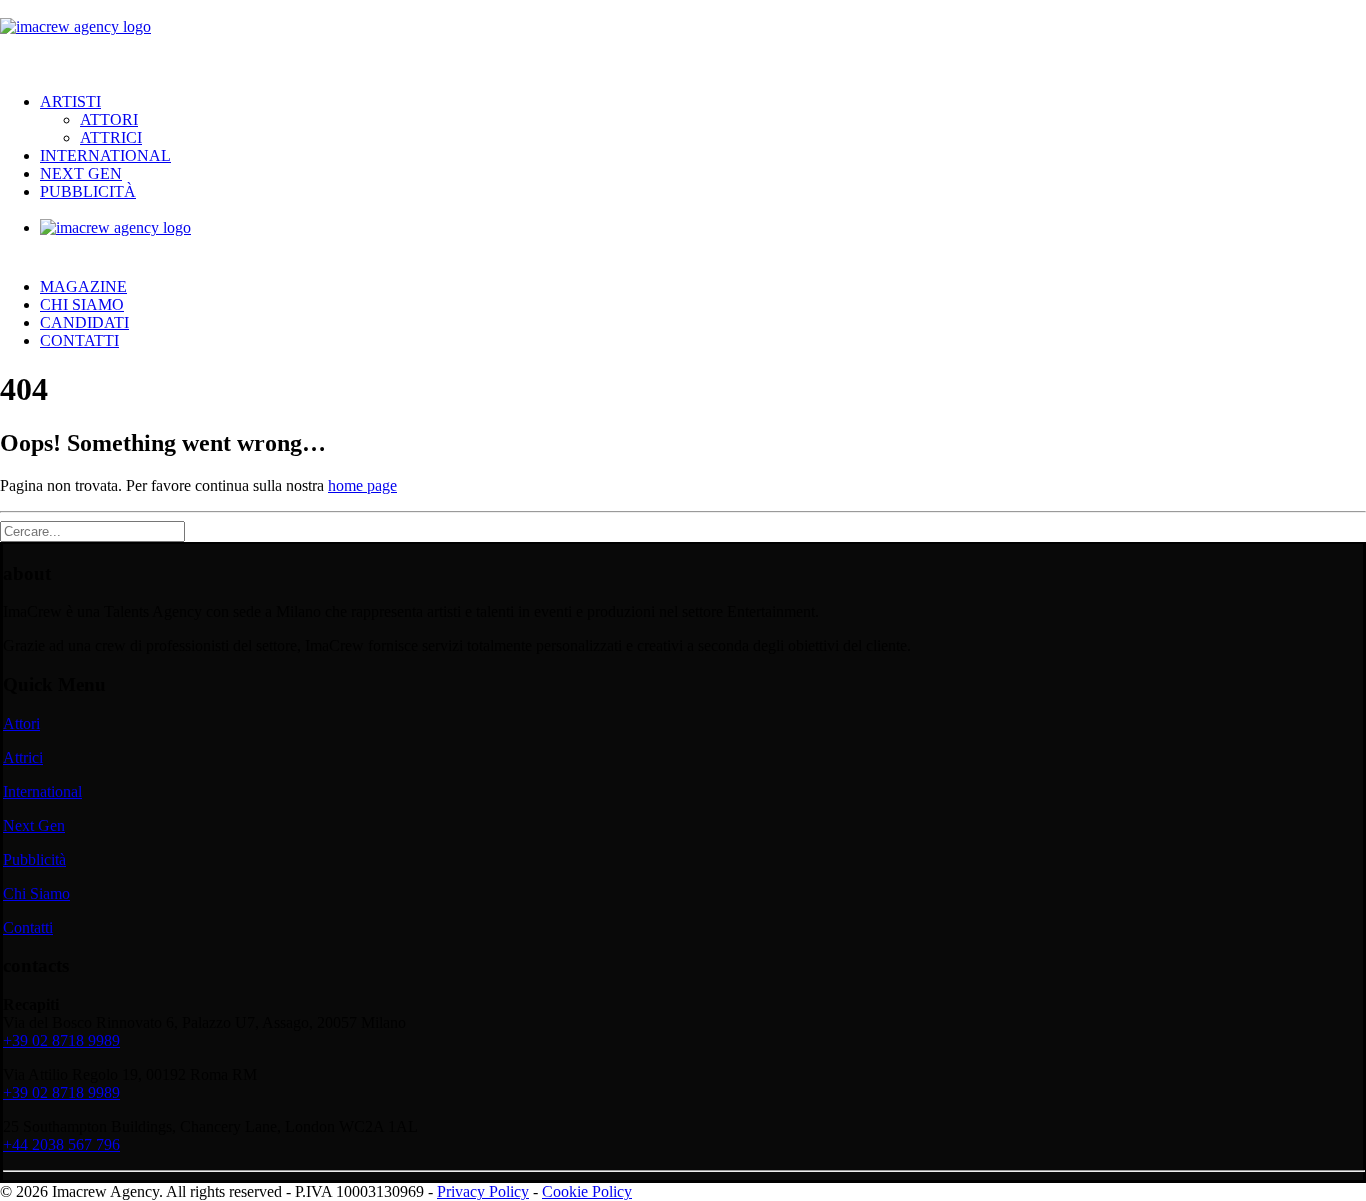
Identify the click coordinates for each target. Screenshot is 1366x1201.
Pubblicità (88, 191)
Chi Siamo (82, 304)
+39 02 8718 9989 (61, 1040)
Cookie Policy (587, 1191)
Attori (109, 119)
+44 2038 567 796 (61, 1144)
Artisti (70, 101)
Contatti (79, 340)
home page (362, 485)
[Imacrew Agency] (683, 38)
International (105, 155)
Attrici (111, 137)
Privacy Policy (483, 1191)
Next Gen (81, 173)
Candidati (84, 322)
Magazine (83, 286)
